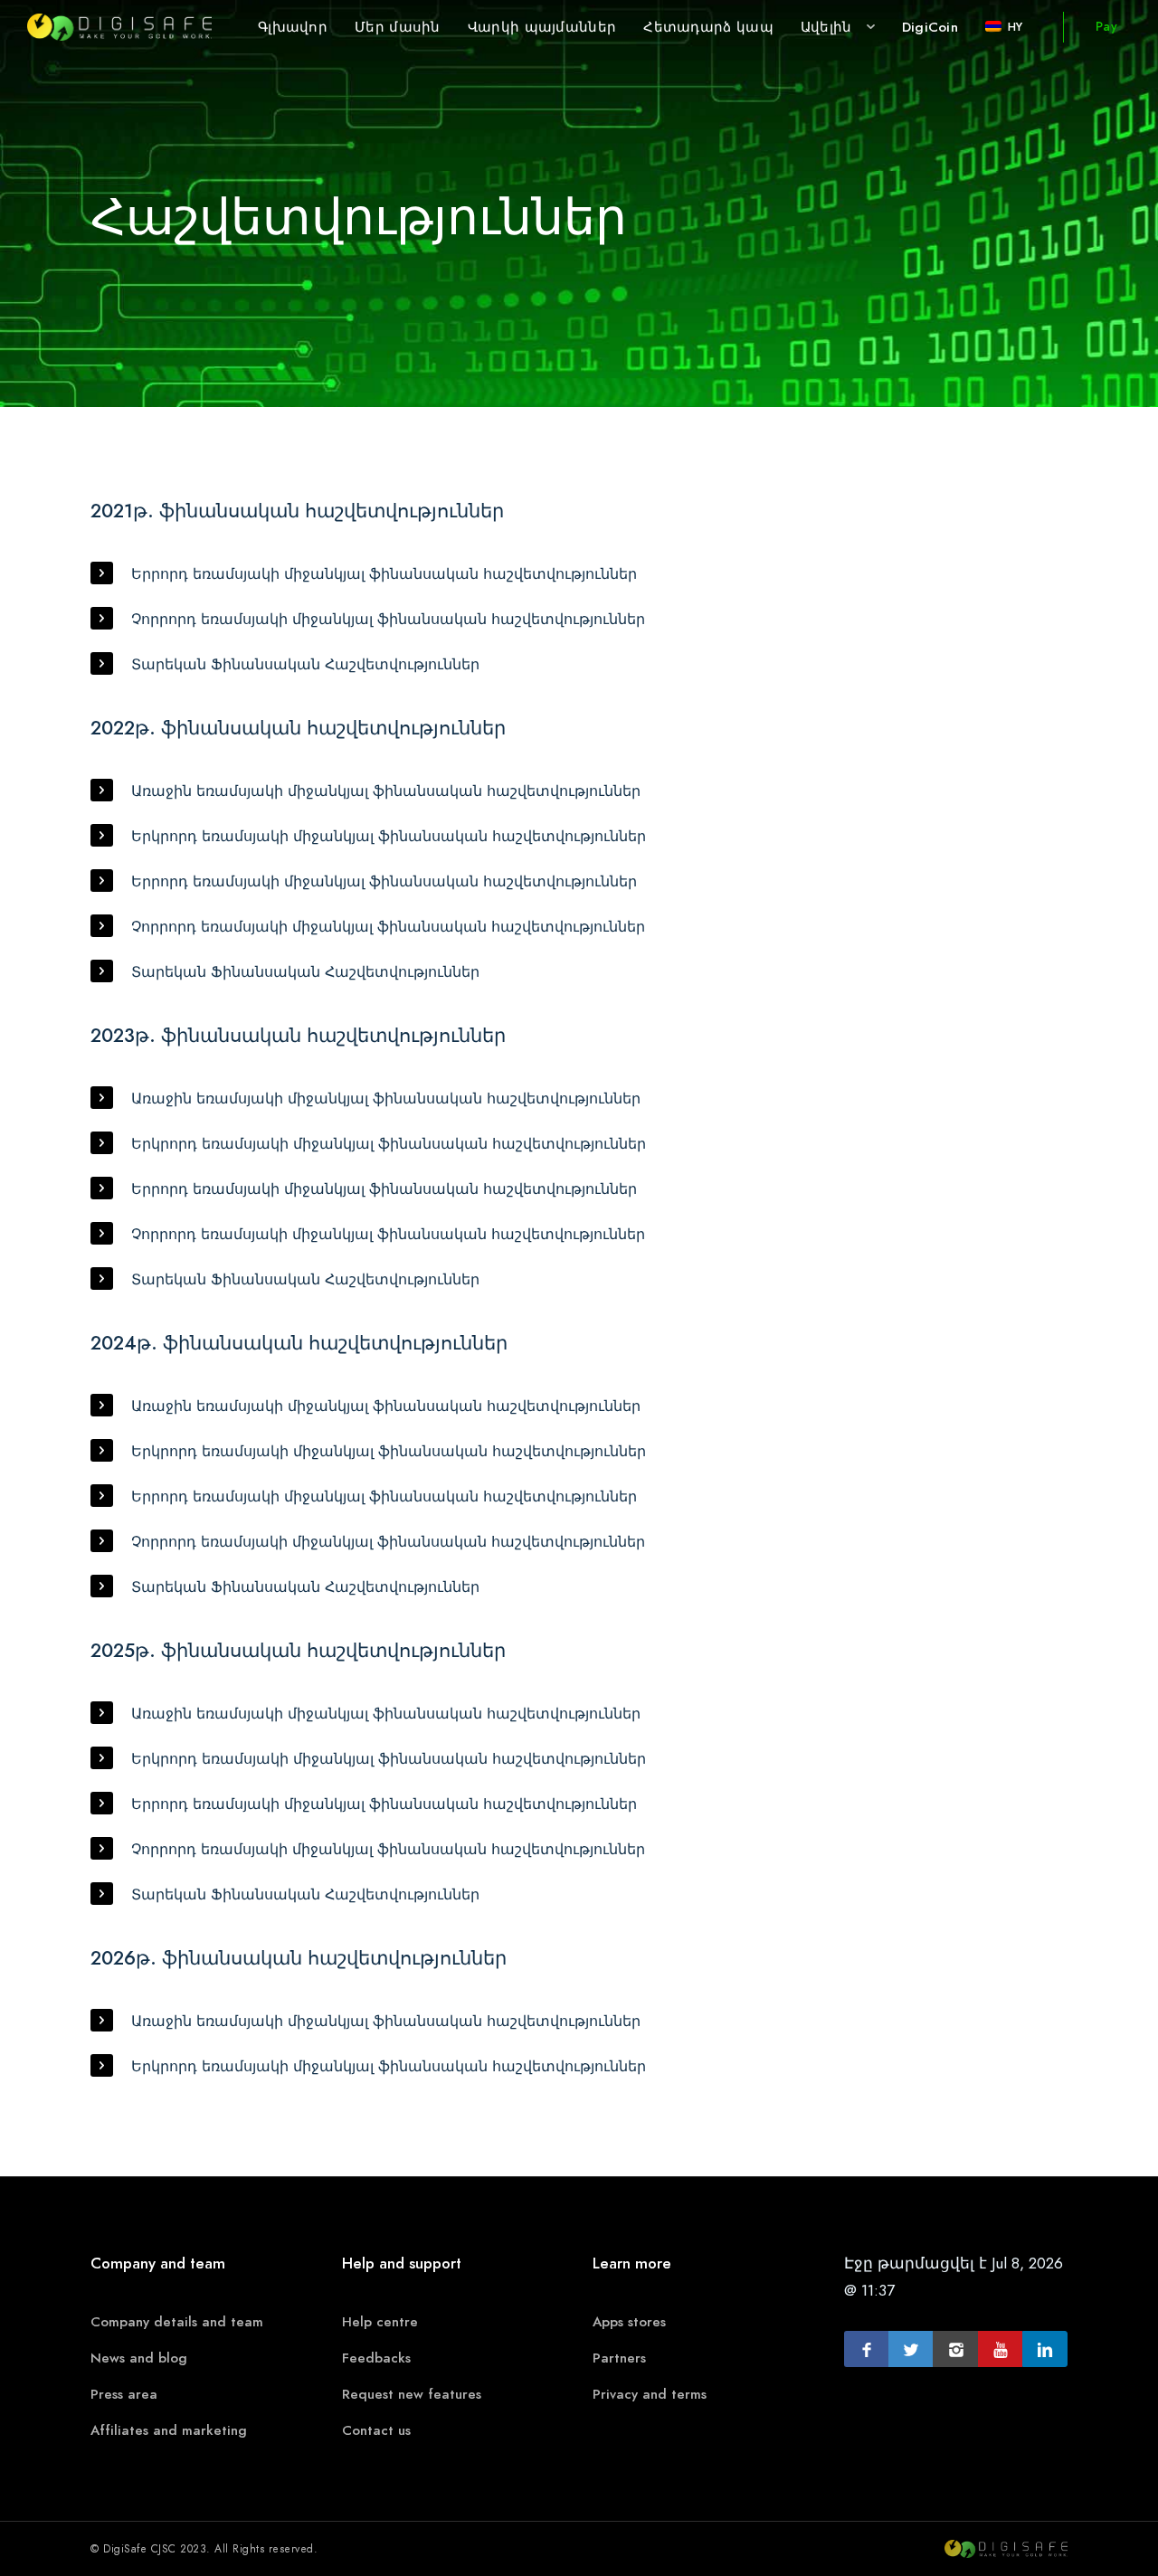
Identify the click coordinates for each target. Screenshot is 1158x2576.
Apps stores (629, 2322)
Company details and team (177, 2322)
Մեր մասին (398, 27)
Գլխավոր (293, 27)
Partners (619, 2358)
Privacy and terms (650, 2394)
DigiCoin (930, 27)
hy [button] (1015, 27)
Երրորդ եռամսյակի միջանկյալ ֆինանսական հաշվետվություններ (384, 574)
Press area (124, 2394)
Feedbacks (376, 2358)
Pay (1106, 27)
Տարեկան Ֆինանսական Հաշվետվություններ (305, 665)
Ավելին (826, 27)
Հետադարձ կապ (708, 27)
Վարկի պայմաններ (542, 27)
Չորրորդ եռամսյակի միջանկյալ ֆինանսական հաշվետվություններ (388, 620)
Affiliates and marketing (169, 2430)
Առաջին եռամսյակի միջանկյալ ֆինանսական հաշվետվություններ (386, 791)
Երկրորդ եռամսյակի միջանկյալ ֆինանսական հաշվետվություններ (389, 837)
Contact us (376, 2430)
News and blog (139, 2358)
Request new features (412, 2394)
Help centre (380, 2322)
